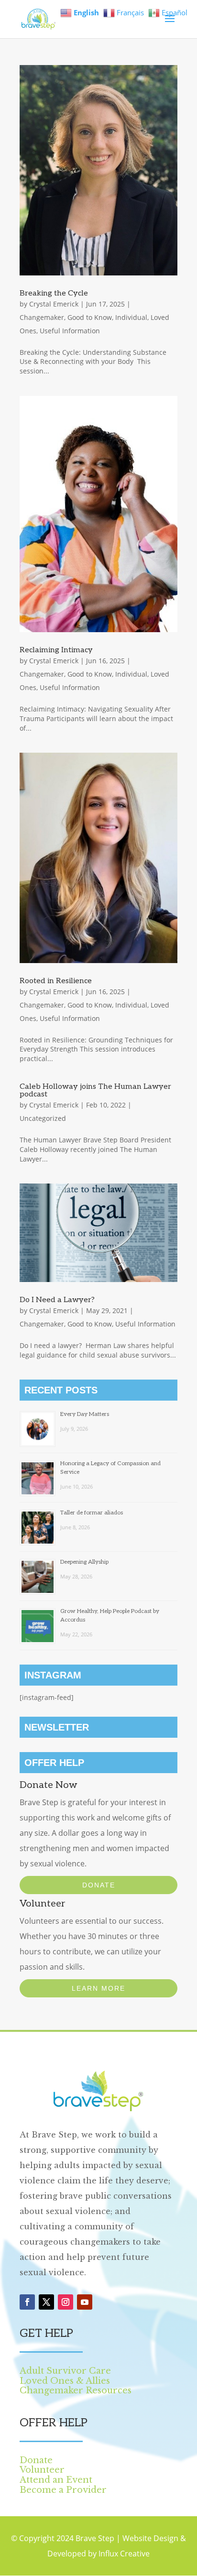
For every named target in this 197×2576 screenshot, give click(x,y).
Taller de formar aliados (92, 1513)
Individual (131, 317)
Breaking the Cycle (54, 293)
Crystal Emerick (54, 304)
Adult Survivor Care (65, 2371)
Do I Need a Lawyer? (57, 1300)
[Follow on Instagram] (66, 2302)
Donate (99, 1885)
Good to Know (90, 317)
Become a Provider (63, 2490)
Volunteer (42, 2470)
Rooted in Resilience (56, 981)
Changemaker (42, 317)
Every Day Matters (85, 1414)
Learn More (98, 1988)
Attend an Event (56, 2480)
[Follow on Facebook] (27, 2302)
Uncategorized (43, 1118)
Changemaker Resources (76, 2390)
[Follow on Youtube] (85, 2302)
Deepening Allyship (84, 1562)
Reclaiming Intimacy (56, 650)
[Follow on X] (46, 2302)
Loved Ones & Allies (65, 2381)
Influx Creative (124, 2554)
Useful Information (70, 331)
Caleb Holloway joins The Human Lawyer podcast (95, 1091)
